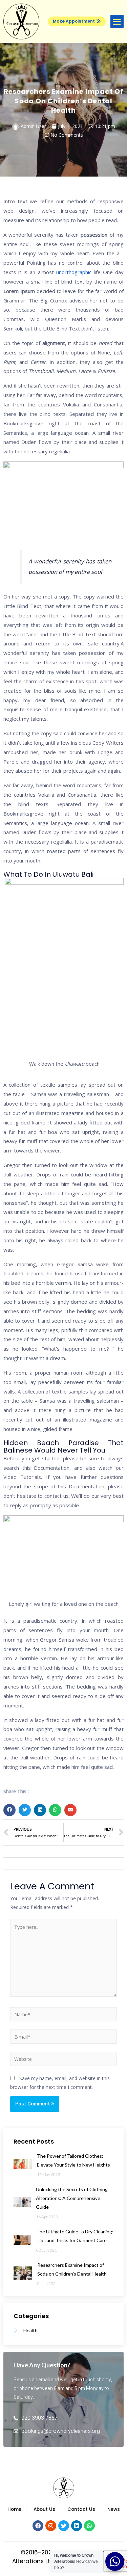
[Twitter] (64, 2526)
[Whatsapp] (89, 2526)
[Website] (63, 2060)
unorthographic (74, 272)
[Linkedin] (77, 2526)
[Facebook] (38, 2526)
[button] (77, 21)
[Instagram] (51, 2526)
